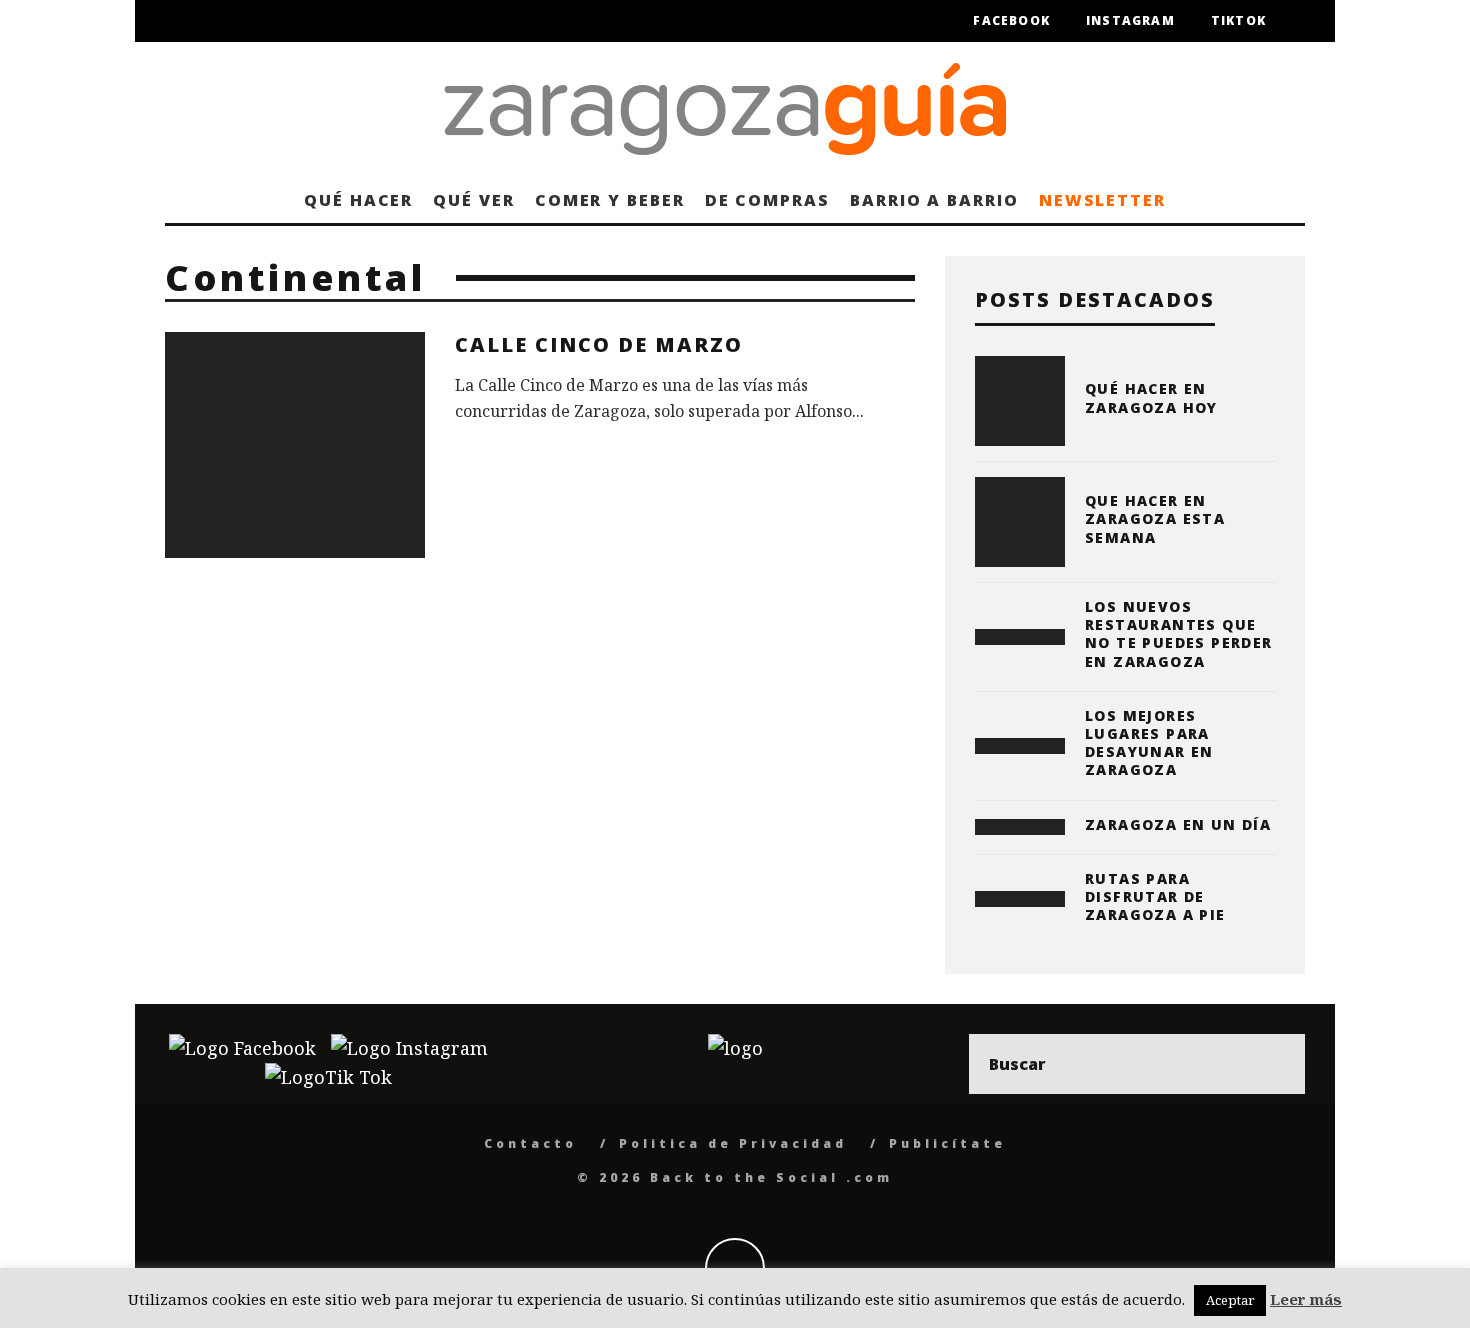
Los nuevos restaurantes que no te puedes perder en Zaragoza (1179, 634)
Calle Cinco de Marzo (599, 344)
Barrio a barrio (934, 200)
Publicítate (947, 1143)
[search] (1275, 1064)
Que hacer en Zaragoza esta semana (1155, 518)
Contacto (530, 1143)
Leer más (1306, 1299)
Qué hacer (358, 200)
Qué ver (473, 200)
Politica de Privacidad (733, 1143)
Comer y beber (610, 200)
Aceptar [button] (1230, 1300)
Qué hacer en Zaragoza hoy (1151, 397)
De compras (767, 200)
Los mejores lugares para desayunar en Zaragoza (1149, 743)
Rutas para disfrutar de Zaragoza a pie (1155, 896)
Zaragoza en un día (1178, 824)
